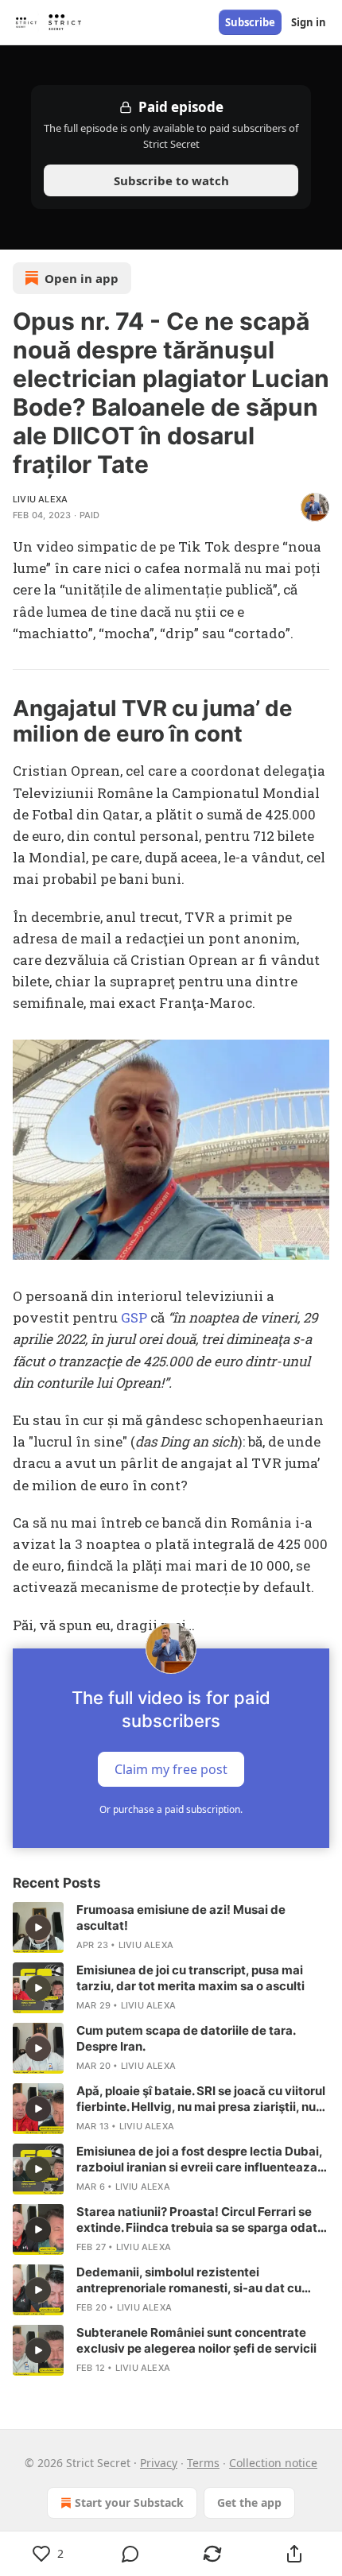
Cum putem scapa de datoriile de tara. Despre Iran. (186, 2038)
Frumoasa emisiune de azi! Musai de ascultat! (181, 1917)
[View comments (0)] (130, 2554)
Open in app (82, 278)
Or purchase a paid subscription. (171, 1809)
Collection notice (273, 2463)
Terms (203, 2463)
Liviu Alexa (40, 499)
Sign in (309, 22)
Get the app (249, 2502)
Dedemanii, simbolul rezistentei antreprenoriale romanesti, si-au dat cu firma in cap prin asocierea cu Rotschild (189, 2280)
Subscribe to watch (171, 180)
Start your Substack (129, 2502)
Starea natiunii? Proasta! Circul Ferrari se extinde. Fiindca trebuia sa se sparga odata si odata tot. (200, 2220)
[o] (38, 1927)
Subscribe (250, 22)
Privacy (159, 2463)
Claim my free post (171, 1768)
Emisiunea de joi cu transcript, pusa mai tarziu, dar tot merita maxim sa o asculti (190, 1978)
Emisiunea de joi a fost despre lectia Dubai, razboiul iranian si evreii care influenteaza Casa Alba (199, 2160)
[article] (171, 1927)
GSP (136, 1317)
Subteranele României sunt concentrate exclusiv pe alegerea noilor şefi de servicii (196, 2340)
